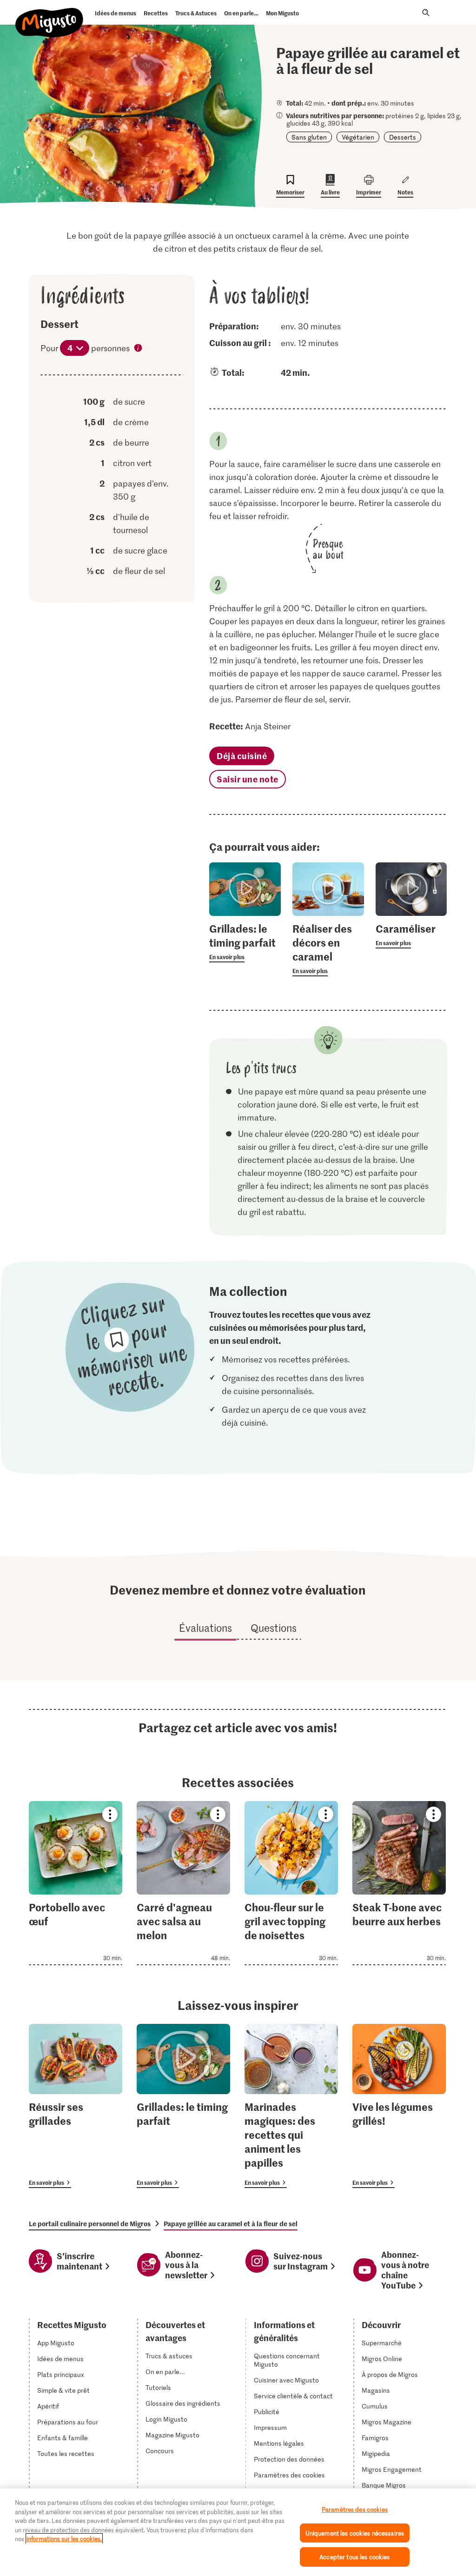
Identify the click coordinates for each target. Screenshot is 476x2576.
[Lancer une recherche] (426, 13)
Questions (274, 1628)
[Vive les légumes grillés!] (399, 2106)
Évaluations (205, 1628)
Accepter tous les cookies (354, 2557)
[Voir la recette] (76, 1883)
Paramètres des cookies (289, 2475)
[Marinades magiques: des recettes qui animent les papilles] (291, 2106)
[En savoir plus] (245, 942)
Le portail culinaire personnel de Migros (90, 2223)
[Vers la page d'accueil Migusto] (50, 15)
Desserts (403, 137)
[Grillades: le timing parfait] (183, 2106)
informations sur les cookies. (64, 2539)
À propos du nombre (139, 349)
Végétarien (358, 137)
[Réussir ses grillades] (76, 2106)
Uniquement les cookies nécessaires (355, 2533)
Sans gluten (309, 137)
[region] (238, 2532)
